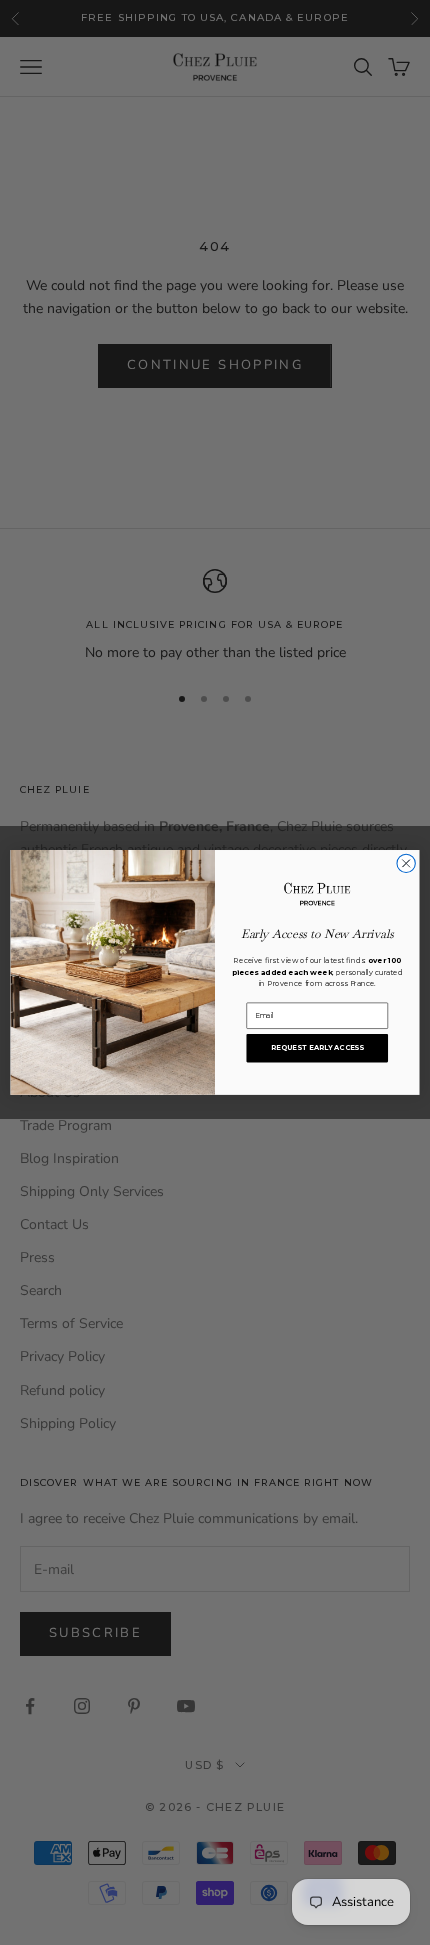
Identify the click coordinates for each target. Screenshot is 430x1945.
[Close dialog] (406, 863)
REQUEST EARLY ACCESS (317, 1048)
